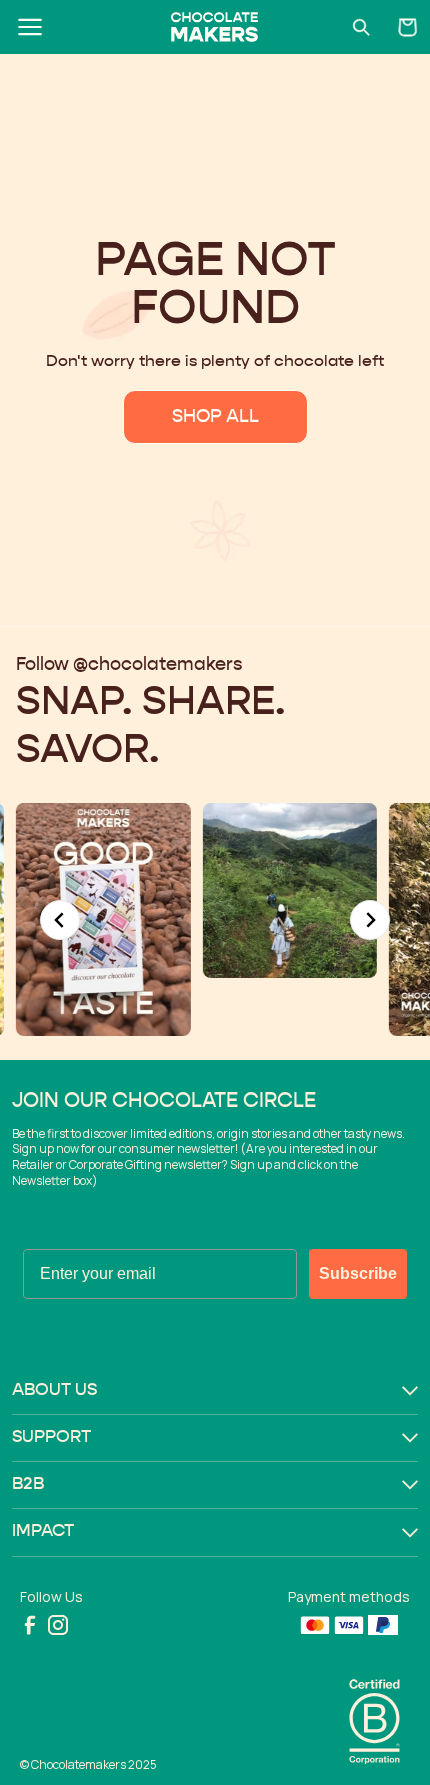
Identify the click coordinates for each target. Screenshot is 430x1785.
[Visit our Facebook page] (30, 1625)
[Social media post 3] (174, 890)
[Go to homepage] (214, 27)
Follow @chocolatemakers (129, 665)
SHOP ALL (215, 417)
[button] (215, 1391)
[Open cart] (408, 27)
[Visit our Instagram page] (58, 1625)
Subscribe (358, 1273)
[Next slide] (370, 920)
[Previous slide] (60, 920)
